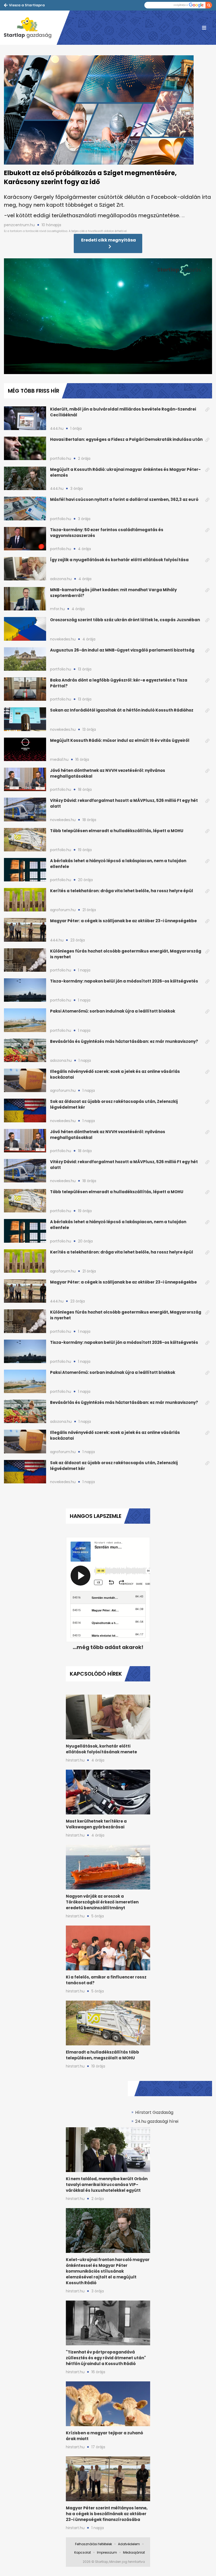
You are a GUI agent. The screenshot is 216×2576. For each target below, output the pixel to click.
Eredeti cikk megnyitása (109, 240)
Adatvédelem (129, 2544)
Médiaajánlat (134, 2552)
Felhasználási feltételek (94, 2544)
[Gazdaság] (30, 28)
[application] (108, 317)
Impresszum (107, 2552)
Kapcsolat (83, 2552)
